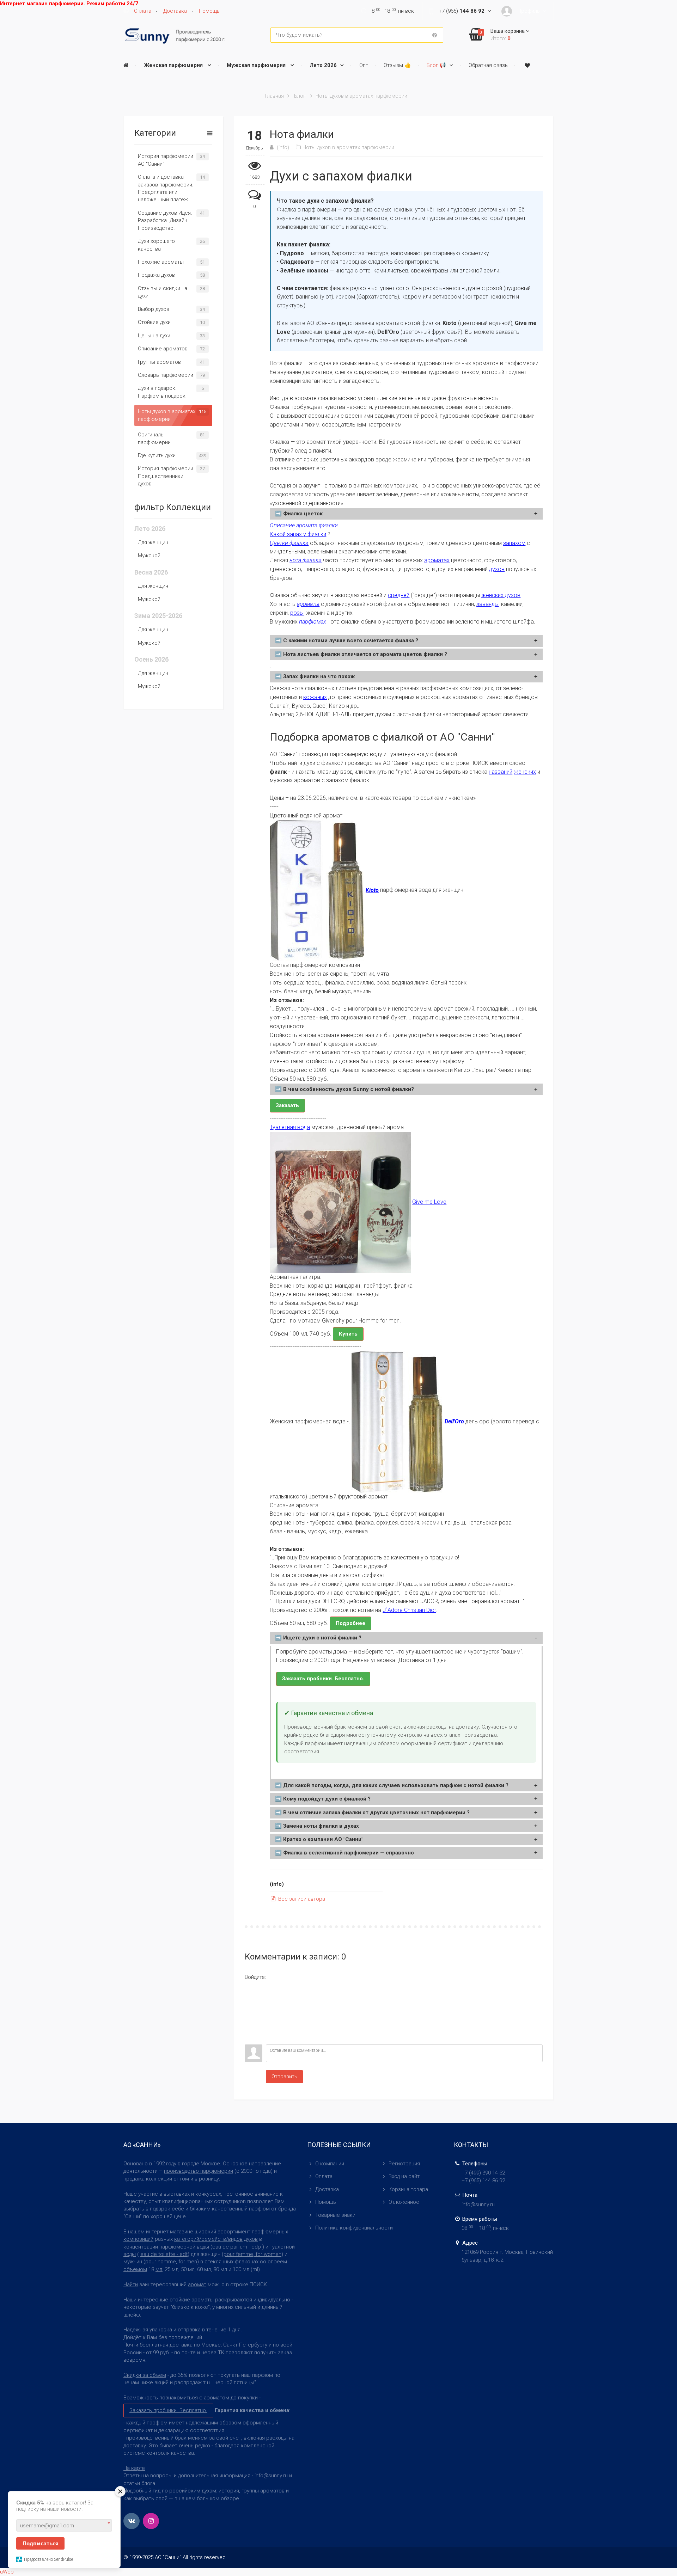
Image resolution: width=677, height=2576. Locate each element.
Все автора (301, 1899)
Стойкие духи (154, 322)
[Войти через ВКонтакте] (250, 1997)
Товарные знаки (335, 2215)
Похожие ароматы (161, 262)
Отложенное (404, 2202)
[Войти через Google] (250, 2029)
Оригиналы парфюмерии (154, 438)
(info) (283, 147)
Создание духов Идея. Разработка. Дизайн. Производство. (165, 220)
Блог (300, 96)
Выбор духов (154, 309)
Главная (274, 96)
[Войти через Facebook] (250, 2007)
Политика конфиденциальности (354, 2228)
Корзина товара (408, 2189)
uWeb (7, 2572)
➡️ (299, 514)
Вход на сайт (404, 2176)
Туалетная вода (290, 1127)
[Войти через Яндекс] (250, 2018)
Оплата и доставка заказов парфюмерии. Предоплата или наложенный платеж (166, 188)
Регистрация (404, 2164)
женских (525, 772)
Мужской (149, 556)
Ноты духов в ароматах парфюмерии (361, 96)
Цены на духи (154, 336)
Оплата (324, 2176)
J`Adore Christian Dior (409, 1610)
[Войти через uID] (250, 1986)
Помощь (326, 2202)
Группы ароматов (159, 362)
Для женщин (153, 542)
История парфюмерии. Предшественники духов (166, 476)
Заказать (287, 1105)
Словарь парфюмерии (166, 375)
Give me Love (429, 1202)
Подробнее (350, 1623)
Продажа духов (156, 275)
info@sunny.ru (478, 2204)
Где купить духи (157, 455)
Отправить (284, 2077)
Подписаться (41, 2543)
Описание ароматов (163, 349)
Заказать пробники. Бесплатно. (323, 1679)
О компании (330, 2164)
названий (501, 772)
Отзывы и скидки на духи (163, 292)
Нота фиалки (302, 134)
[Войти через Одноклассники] (250, 2039)
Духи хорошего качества (156, 245)
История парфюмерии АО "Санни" (166, 160)
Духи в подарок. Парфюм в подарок (162, 392)
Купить (348, 1334)
